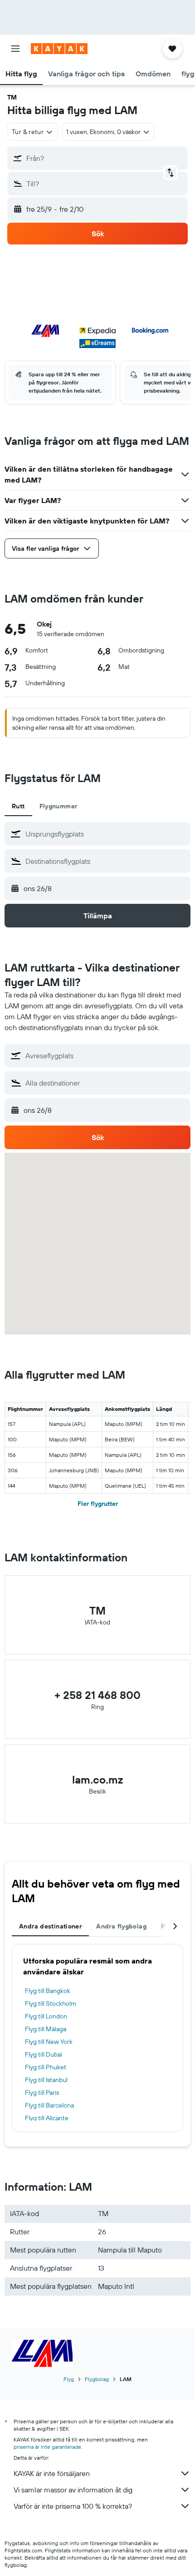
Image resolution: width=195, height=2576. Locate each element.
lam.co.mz (97, 1779)
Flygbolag (97, 2379)
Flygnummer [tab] (58, 806)
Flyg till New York (49, 2042)
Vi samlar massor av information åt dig (73, 2490)
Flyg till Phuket (46, 2067)
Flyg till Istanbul (46, 2080)
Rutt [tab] (18, 806)
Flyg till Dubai (44, 2054)
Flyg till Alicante (47, 2118)
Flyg (69, 2379)
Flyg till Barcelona (49, 2105)
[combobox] (106, 834)
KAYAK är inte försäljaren (52, 2473)
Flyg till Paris (42, 2093)
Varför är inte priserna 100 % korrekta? (73, 2506)
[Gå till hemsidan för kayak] (59, 49)
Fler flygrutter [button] (98, 1504)
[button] (15, 49)
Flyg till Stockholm (51, 2003)
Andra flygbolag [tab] (121, 1926)
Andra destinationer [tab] (50, 1926)
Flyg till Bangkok (48, 1991)
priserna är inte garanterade (47, 2447)
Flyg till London (46, 2016)
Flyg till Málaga (46, 2029)
